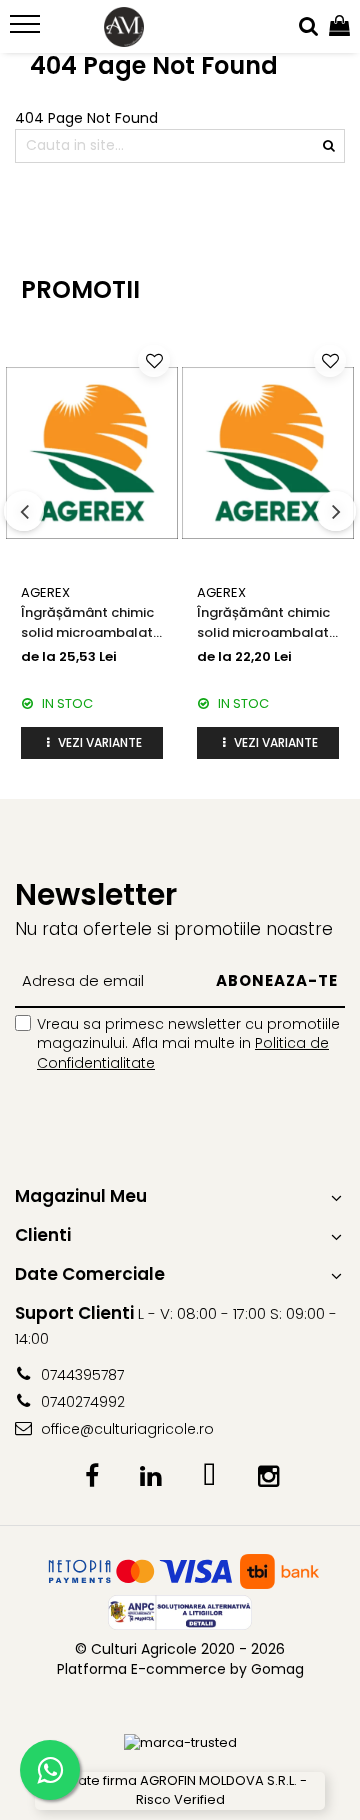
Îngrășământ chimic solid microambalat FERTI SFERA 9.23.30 (87, 623)
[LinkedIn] (150, 1477)
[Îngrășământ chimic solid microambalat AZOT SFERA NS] (268, 453)
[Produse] (27, 30)
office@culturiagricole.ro (125, 1429)
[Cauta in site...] (308, 27)
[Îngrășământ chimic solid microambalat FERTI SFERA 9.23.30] (92, 453)
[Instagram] (268, 1477)
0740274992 (81, 1402)
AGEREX (45, 592)
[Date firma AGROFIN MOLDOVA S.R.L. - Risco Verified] (180, 1790)
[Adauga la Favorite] (154, 361)
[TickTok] (209, 1477)
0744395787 (80, 1375)
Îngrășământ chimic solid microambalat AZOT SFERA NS (263, 623)
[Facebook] (91, 1477)
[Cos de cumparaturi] (339, 27)
